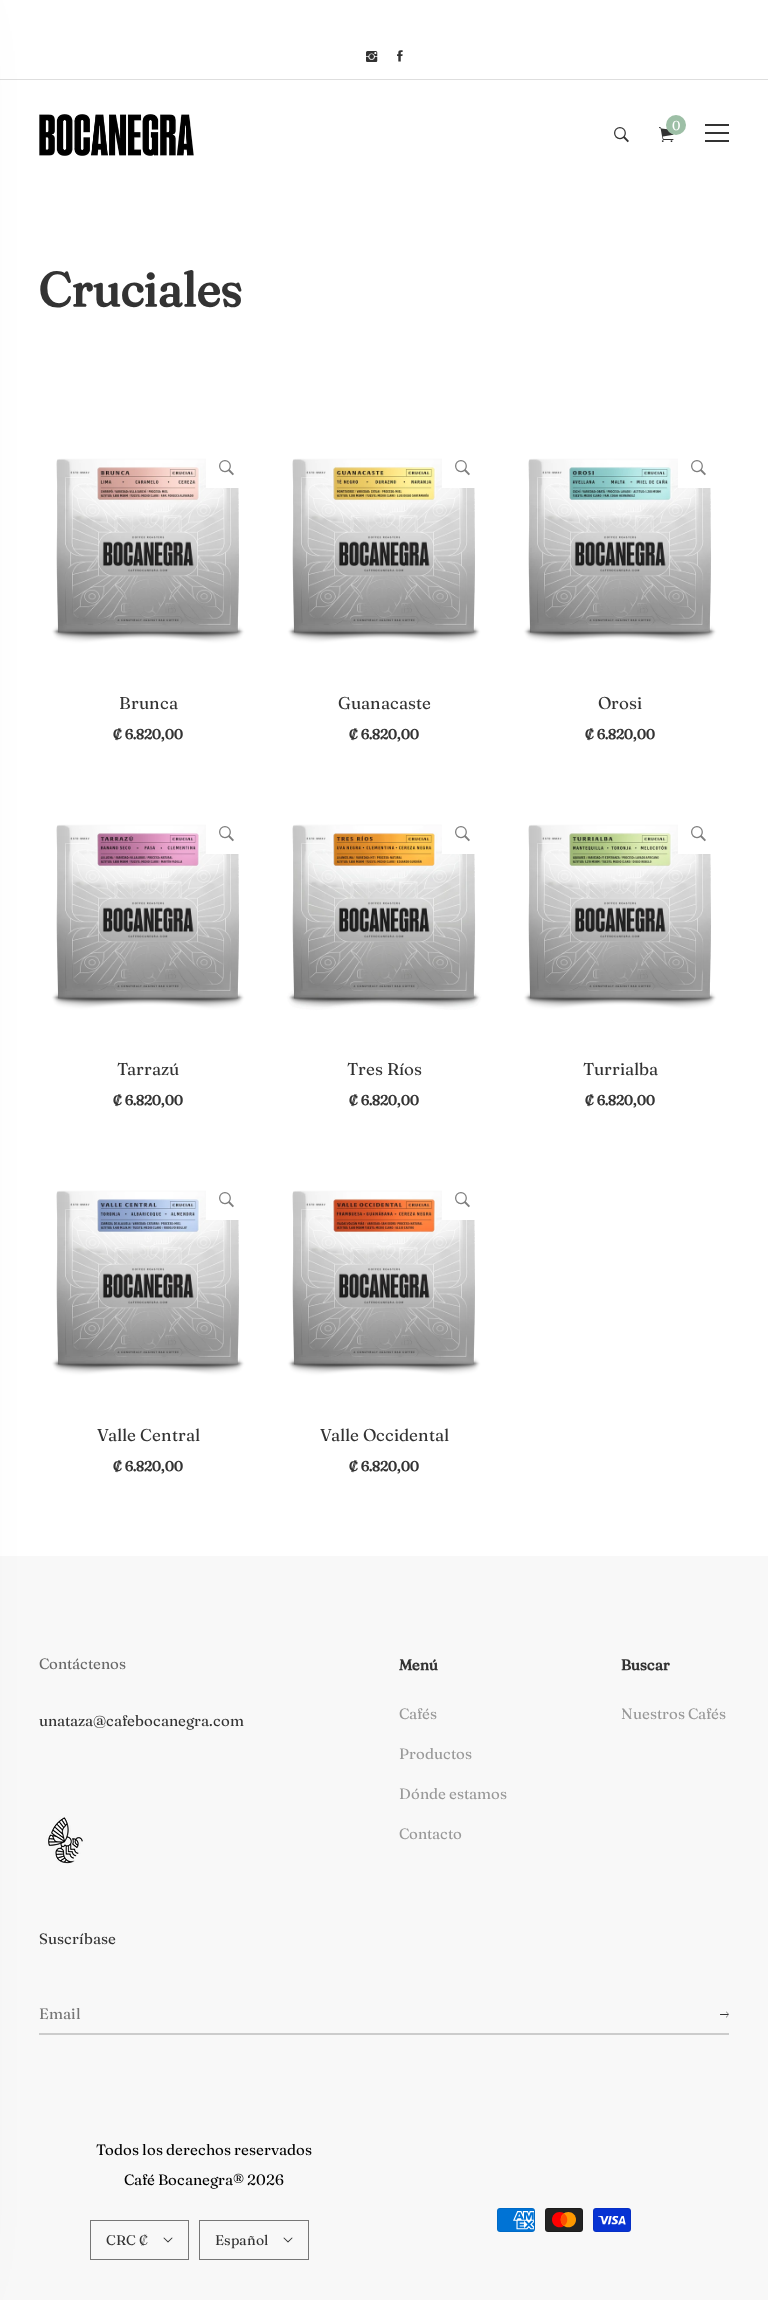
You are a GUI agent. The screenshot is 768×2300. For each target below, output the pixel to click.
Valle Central (148, 1434)
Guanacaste (384, 702)
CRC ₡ (127, 2240)
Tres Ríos (384, 1068)
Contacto (430, 1833)
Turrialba (620, 1068)
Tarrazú (148, 1068)
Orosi (620, 702)
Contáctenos (82, 1663)
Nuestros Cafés (673, 1713)
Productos (435, 1753)
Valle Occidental (384, 1434)
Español (241, 2240)
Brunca (148, 702)
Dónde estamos (453, 1793)
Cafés (418, 1713)
